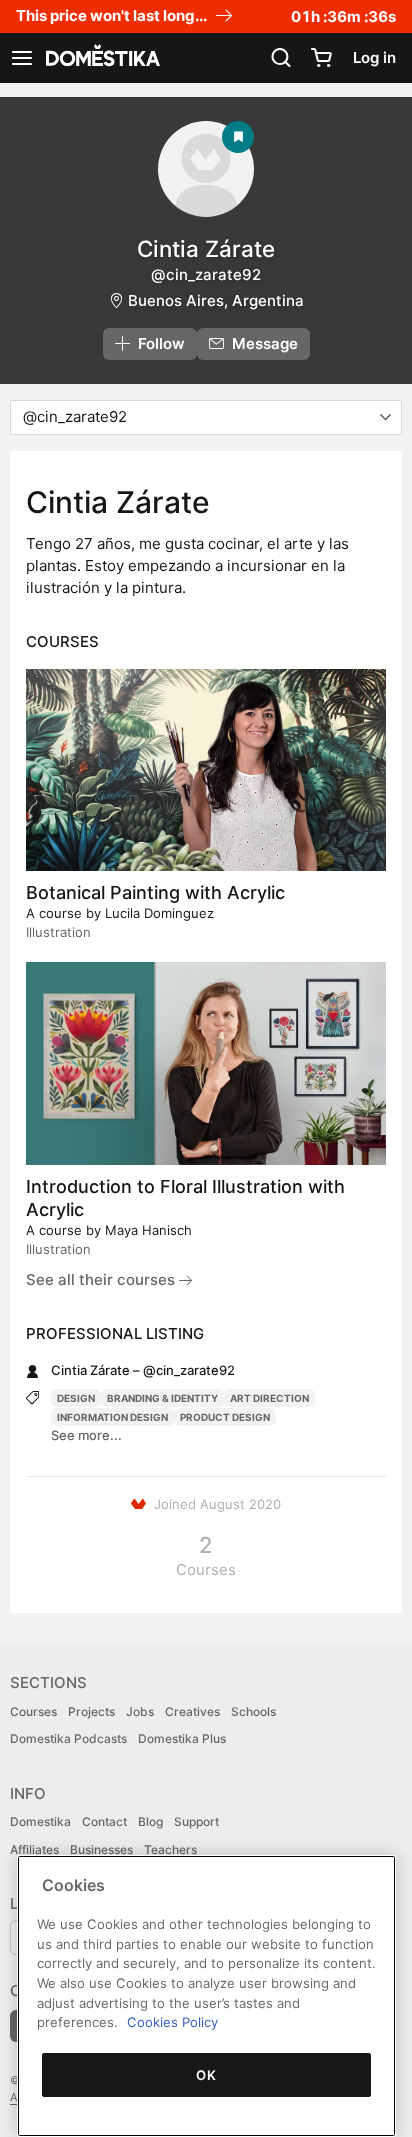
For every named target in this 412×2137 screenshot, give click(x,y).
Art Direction (269, 1398)
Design (76, 1398)
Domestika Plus (182, 1738)
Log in (374, 57)
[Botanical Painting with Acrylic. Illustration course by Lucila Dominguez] (206, 770)
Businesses (101, 1849)
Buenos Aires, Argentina (216, 300)
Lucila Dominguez (159, 913)
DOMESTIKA (101, 58)
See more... (86, 1435)
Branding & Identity (162, 1398)
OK (206, 2075)
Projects (91, 1711)
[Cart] (321, 58)
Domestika (40, 1821)
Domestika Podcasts (68, 1738)
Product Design (225, 1417)
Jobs (140, 1711)
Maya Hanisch (148, 1230)
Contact (104, 1821)
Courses (33, 1711)
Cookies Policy (172, 2022)
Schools (253, 1711)
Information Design (112, 1417)
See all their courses (102, 1279)
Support (196, 1821)
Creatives (192, 1711)
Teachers (170, 1849)
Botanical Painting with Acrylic (155, 892)
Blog (150, 1821)
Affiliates (34, 1849)
